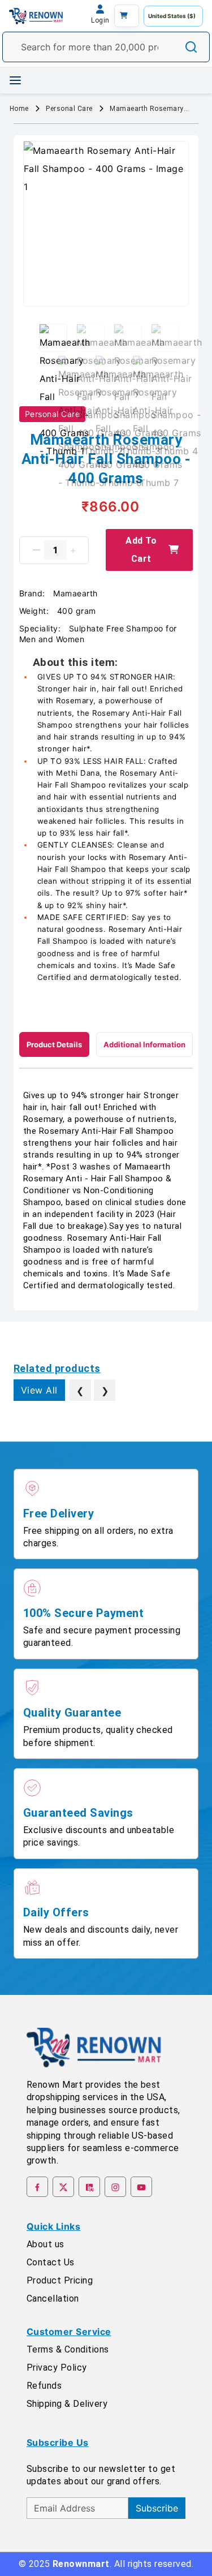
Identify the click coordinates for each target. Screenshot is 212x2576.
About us (46, 2244)
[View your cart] (127, 16)
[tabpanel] (106, 1191)
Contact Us (51, 2262)
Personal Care (69, 109)
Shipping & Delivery (67, 2404)
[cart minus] (36, 550)
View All (39, 1390)
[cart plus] (73, 550)
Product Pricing (60, 2280)
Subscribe (157, 2508)
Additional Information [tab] (144, 1044)
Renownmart (81, 2564)
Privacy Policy (57, 2368)
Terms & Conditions (68, 2349)
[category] (15, 80)
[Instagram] (115, 2187)
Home (19, 109)
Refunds (44, 2386)
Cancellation (53, 2298)
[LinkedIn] (89, 2187)
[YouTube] (141, 2187)
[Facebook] (37, 2187)
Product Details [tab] (54, 1044)
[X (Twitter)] (63, 2187)
